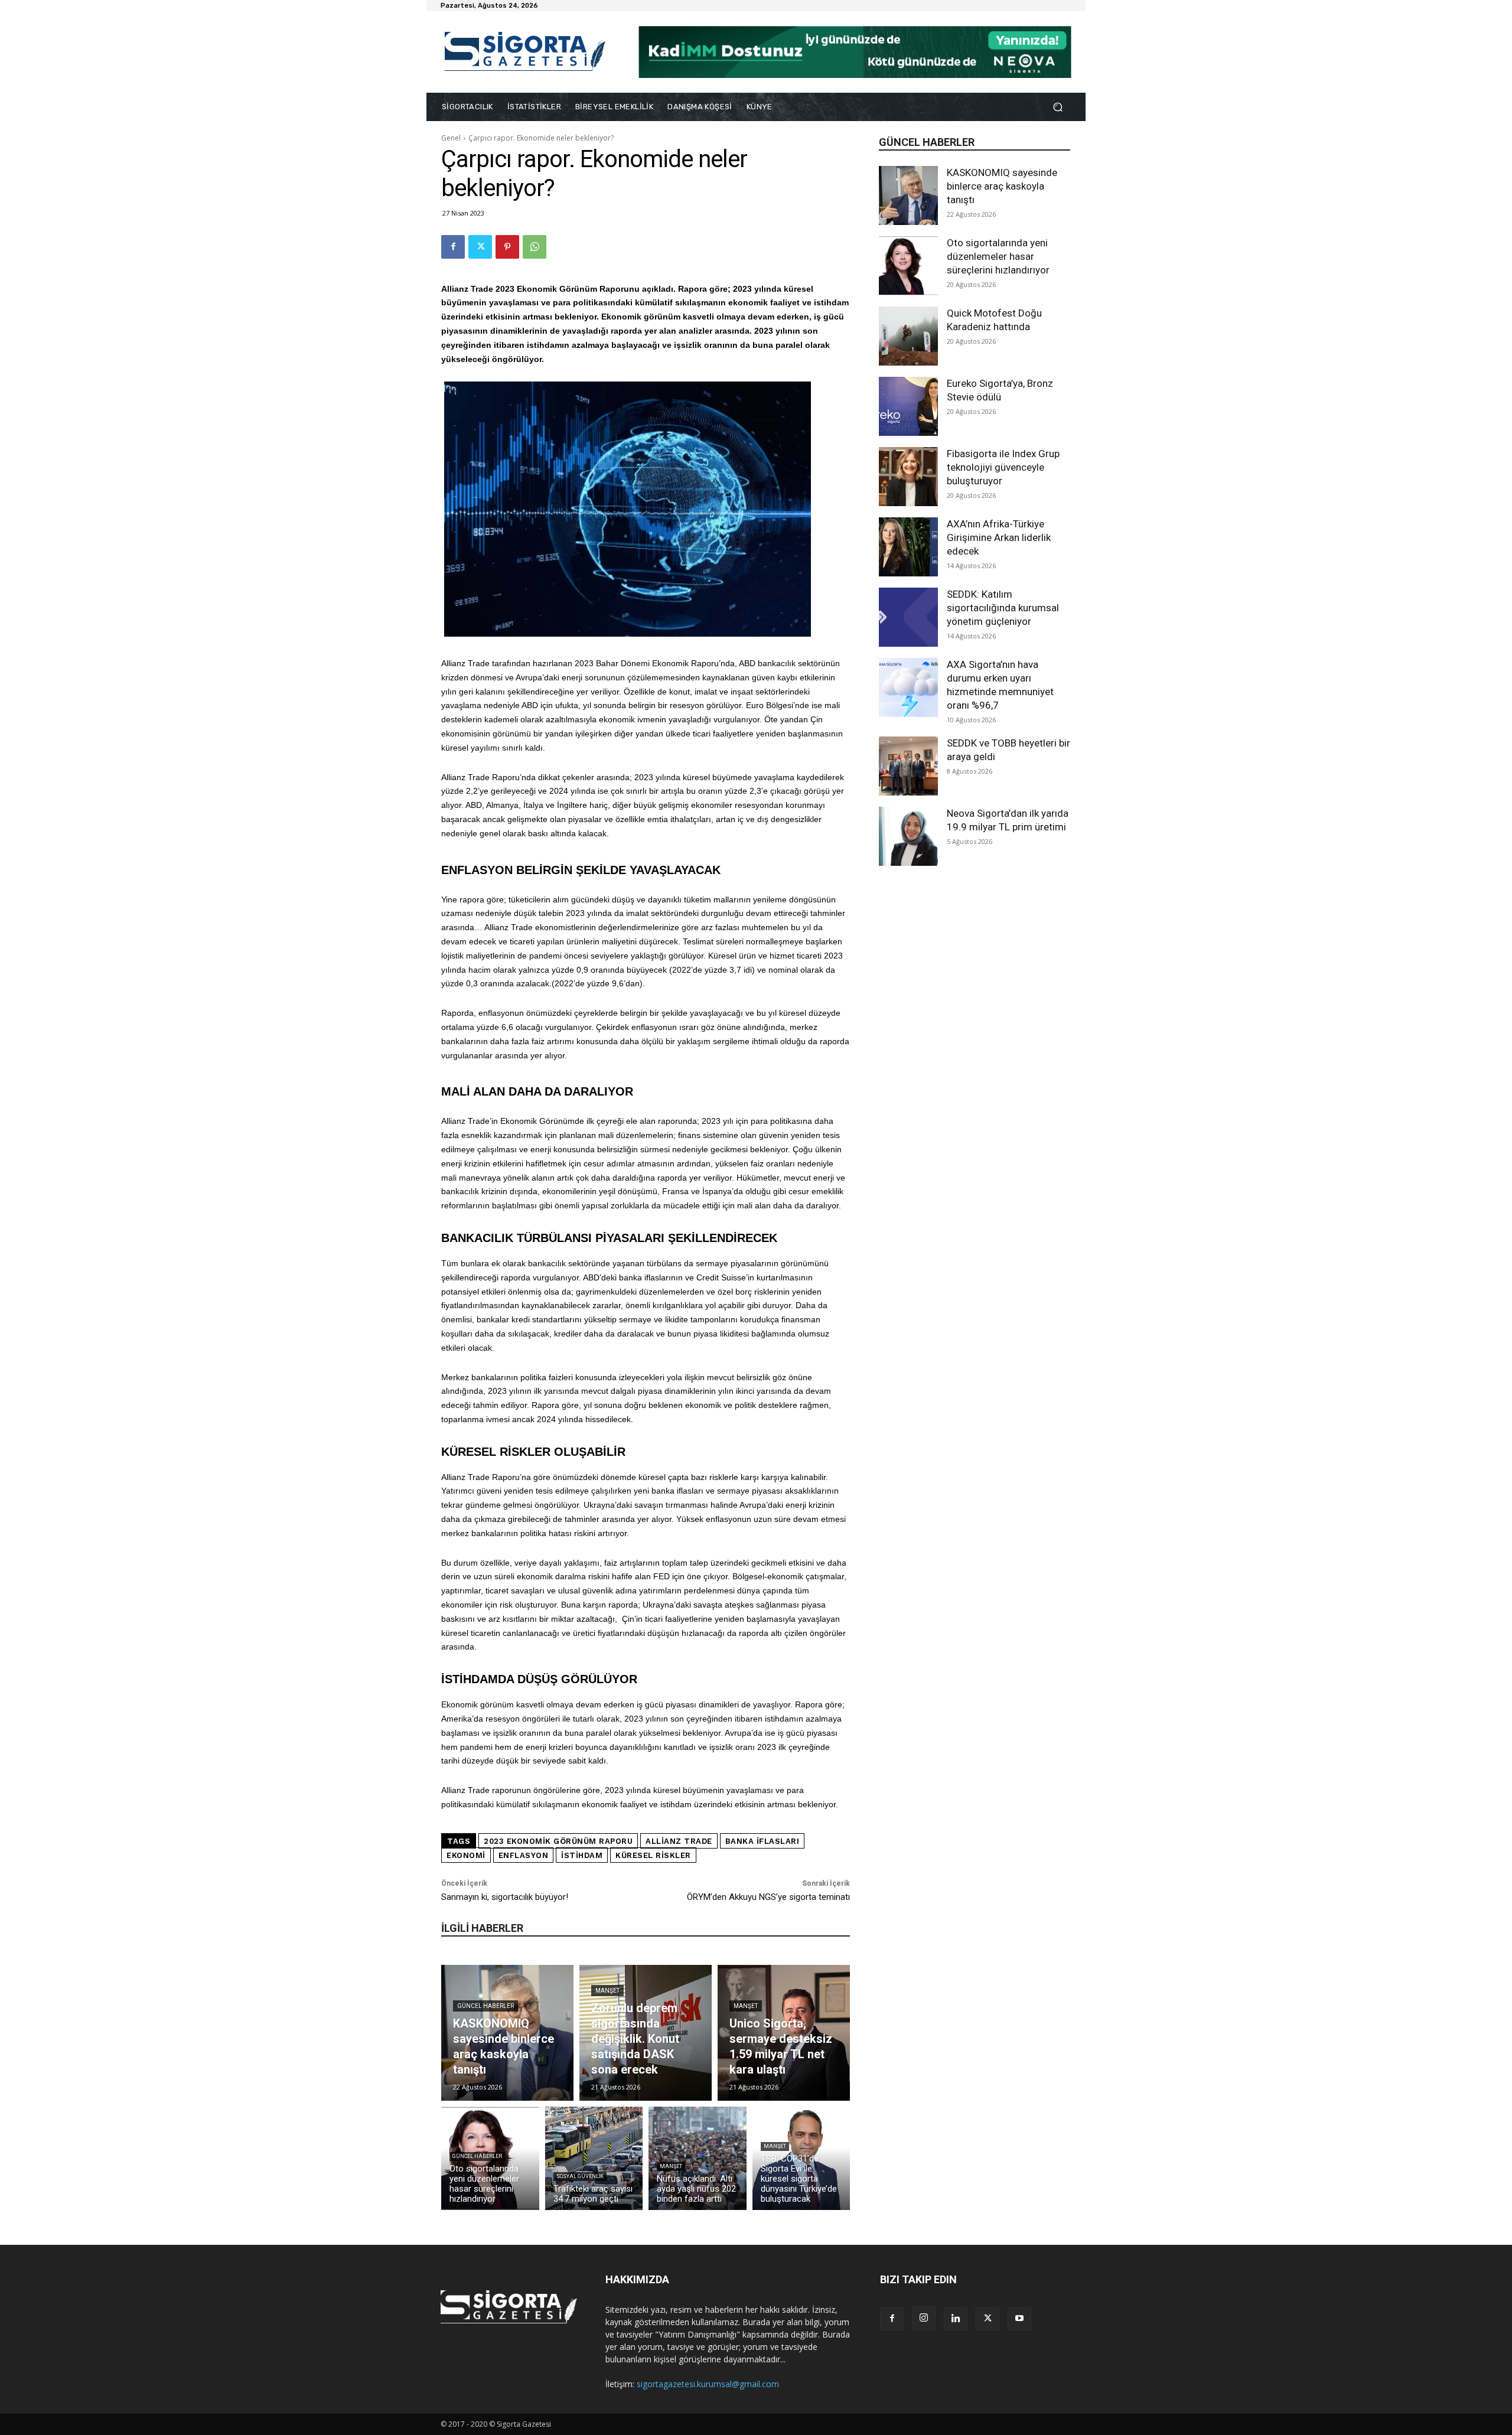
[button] (1058, 107)
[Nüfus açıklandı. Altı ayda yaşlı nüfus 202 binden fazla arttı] (698, 2158)
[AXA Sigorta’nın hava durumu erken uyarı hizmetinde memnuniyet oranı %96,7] (908, 687)
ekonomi (466, 1855)
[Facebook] (453, 247)
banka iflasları (762, 1841)
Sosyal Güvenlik (580, 2176)
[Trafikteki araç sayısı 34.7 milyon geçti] (594, 2158)
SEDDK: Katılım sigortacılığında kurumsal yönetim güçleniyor (1003, 608)
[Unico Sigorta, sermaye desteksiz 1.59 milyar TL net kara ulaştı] (784, 2033)
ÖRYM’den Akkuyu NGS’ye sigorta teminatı (768, 1897)
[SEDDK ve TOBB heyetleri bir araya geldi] (908, 766)
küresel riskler (653, 1855)
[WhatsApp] (535, 247)
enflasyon (524, 1855)
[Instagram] (924, 2318)
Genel (451, 138)
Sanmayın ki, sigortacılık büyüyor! (505, 1897)
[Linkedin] (956, 2319)
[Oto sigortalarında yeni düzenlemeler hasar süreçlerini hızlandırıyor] (908, 266)
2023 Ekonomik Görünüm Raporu (558, 1841)
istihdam (582, 1855)
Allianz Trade (679, 1841)
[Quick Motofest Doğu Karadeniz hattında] (908, 336)
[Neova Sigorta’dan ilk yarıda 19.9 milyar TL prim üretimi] (908, 836)
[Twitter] (480, 247)
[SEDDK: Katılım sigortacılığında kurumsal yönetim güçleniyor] (908, 617)
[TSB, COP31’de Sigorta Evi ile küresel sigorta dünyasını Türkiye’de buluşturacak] (801, 2158)
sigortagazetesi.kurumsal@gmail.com (708, 2384)
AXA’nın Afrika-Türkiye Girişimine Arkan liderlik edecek (999, 537)
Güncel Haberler (485, 2006)
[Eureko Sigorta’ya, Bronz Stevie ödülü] (908, 406)
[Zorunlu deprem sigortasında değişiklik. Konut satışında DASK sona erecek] (646, 2033)
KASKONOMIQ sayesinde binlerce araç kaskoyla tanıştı (1002, 186)
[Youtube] (1019, 2319)
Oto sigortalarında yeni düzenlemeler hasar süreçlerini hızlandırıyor (998, 256)
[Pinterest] (507, 247)
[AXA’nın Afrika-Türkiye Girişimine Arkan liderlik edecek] (908, 547)
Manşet (607, 1991)
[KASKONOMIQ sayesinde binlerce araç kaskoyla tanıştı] (908, 195)
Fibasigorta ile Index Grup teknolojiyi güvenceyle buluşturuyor (1003, 467)
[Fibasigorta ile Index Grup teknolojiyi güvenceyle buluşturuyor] (908, 477)
